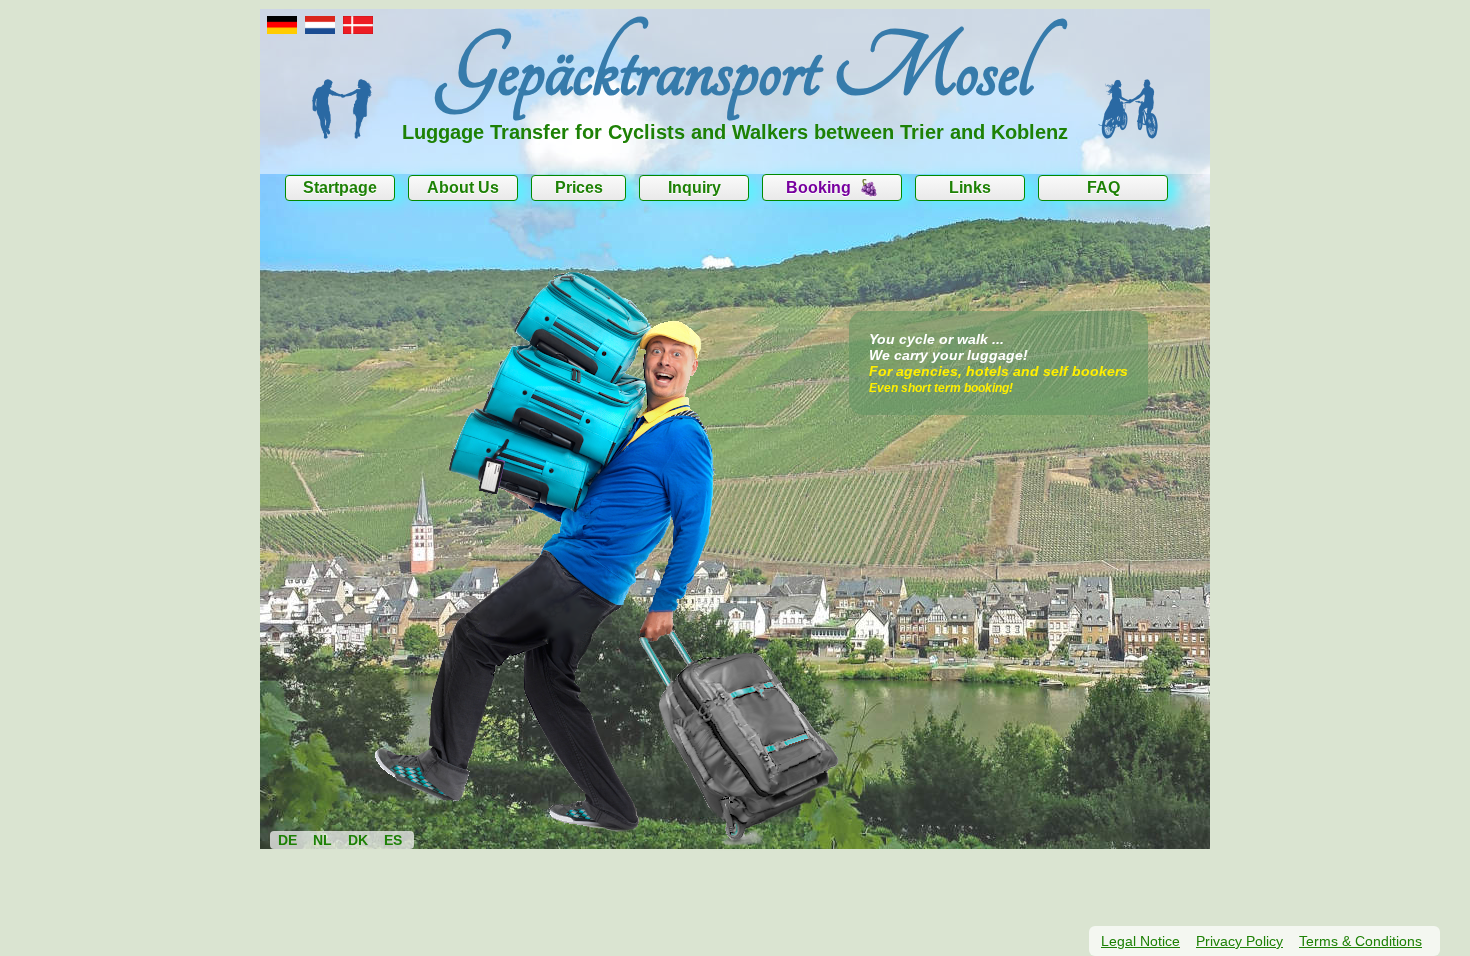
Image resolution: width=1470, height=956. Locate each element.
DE (287, 840)
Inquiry (694, 187)
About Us (463, 187)
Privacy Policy (1239, 941)
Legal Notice (1140, 941)
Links (970, 187)
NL (322, 840)
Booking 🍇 (832, 187)
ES (393, 840)
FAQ (1103, 187)
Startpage (340, 187)
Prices (579, 187)
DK (358, 840)
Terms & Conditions (1360, 941)
